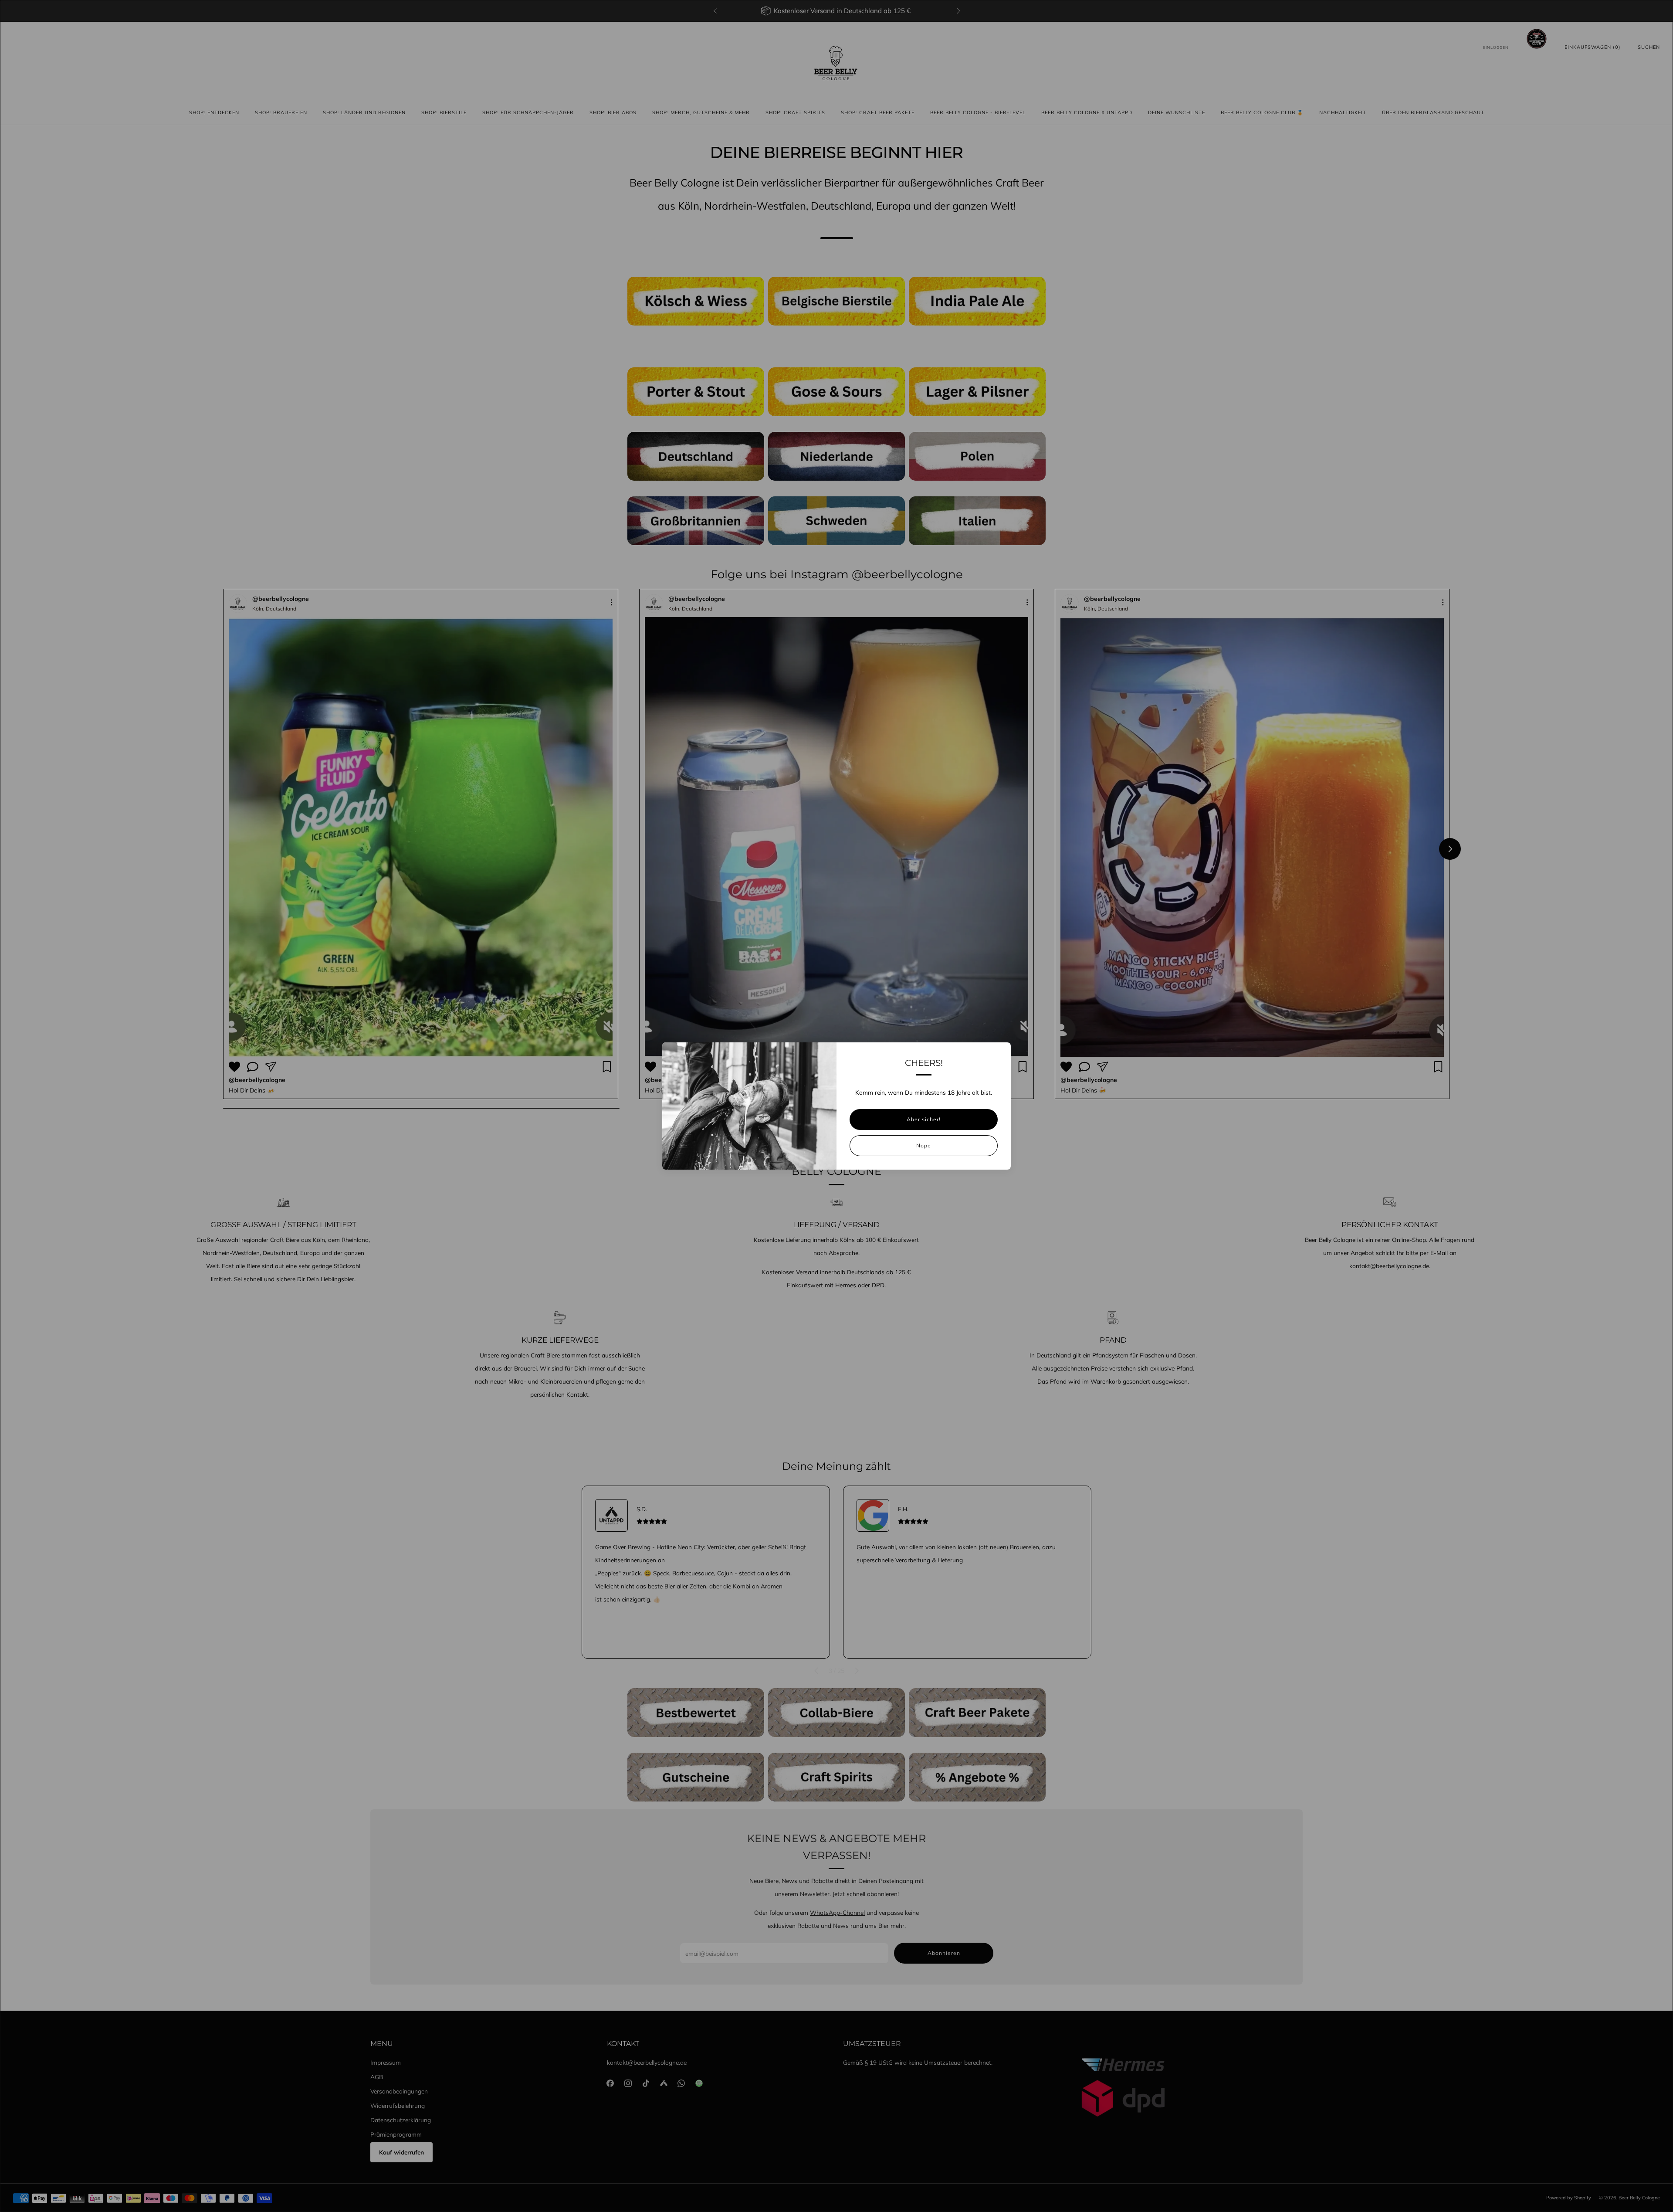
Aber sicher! (924, 1119)
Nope (924, 1145)
